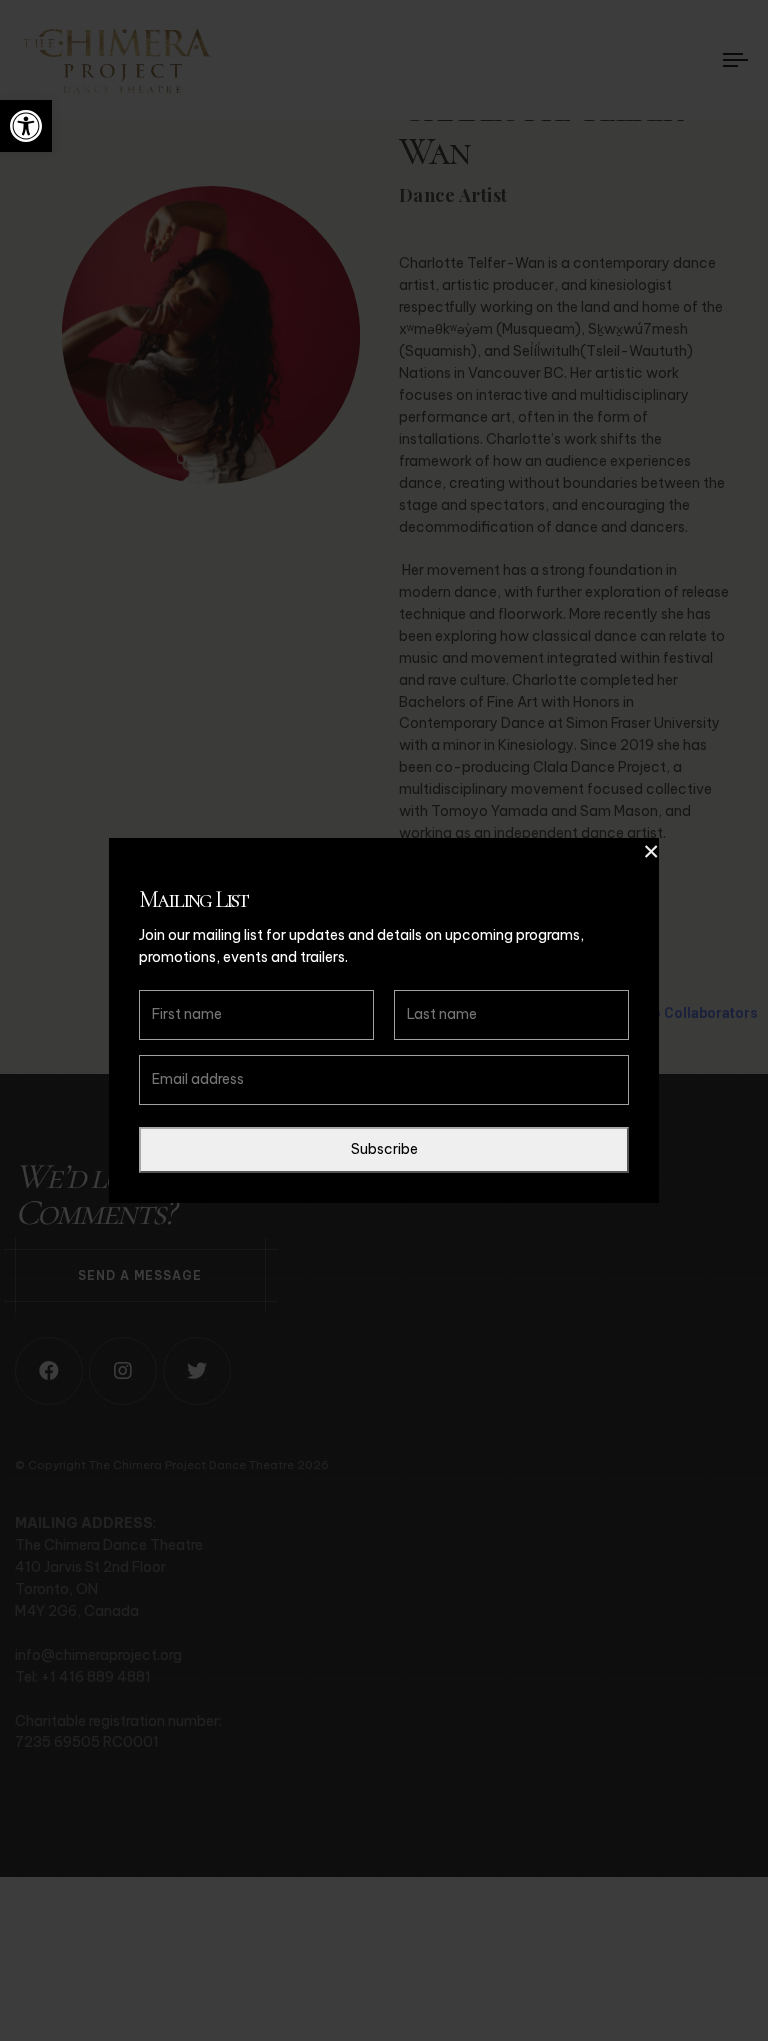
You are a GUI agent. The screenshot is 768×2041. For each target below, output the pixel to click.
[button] (26, 126)
